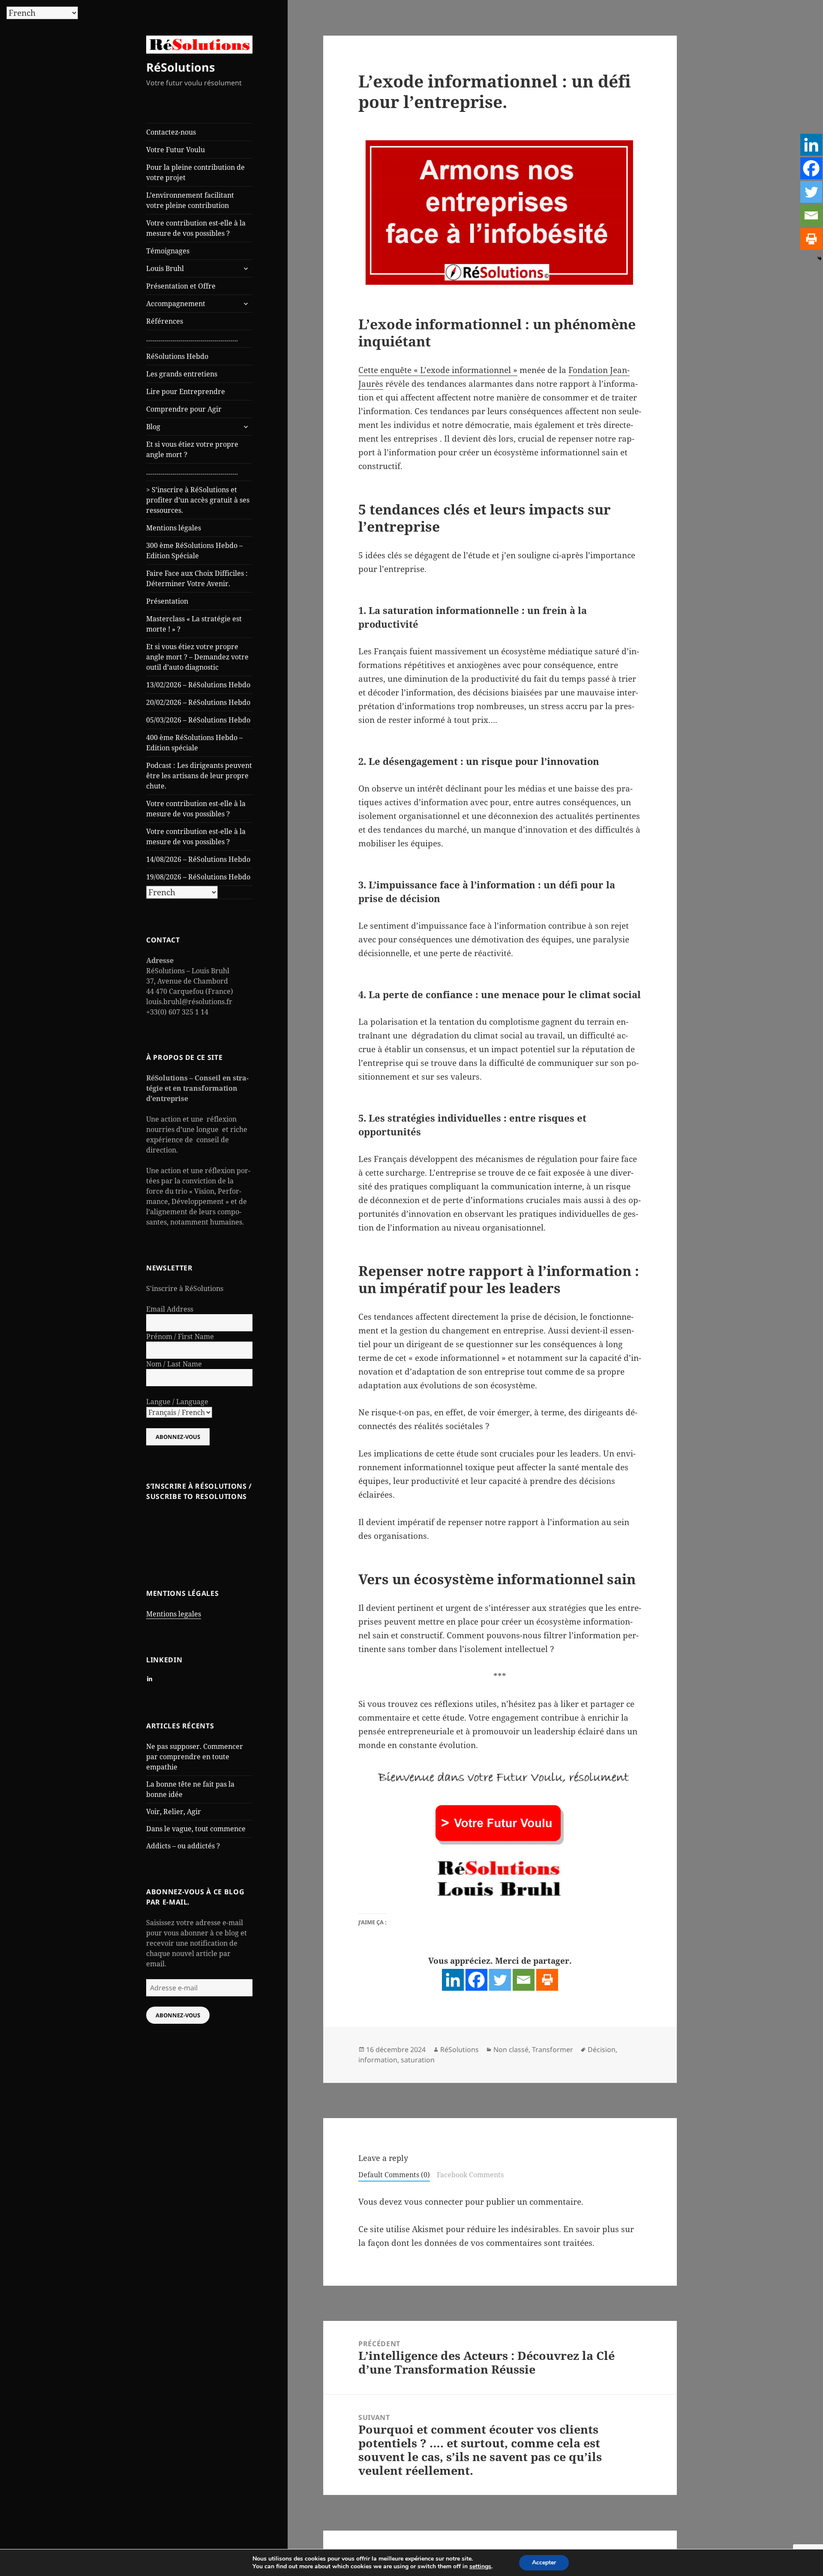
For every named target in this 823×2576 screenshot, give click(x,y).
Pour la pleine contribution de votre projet (195, 172)
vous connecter (434, 2202)
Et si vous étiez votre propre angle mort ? (192, 449)
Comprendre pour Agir (184, 409)
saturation (418, 2060)
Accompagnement (176, 304)
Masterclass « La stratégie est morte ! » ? (194, 624)
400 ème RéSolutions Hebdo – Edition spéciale (194, 743)
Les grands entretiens (182, 374)
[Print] (547, 1980)
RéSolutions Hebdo (177, 356)
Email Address (170, 1309)
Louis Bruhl (165, 268)
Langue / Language (177, 1402)
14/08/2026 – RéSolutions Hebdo (198, 859)
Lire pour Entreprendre (186, 391)
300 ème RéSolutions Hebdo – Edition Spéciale (194, 551)
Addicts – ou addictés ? (183, 1846)
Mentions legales (174, 1614)
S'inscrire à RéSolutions (185, 1288)
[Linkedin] (453, 1980)
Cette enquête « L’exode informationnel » (438, 370)
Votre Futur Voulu (176, 150)
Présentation (167, 601)
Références (165, 321)
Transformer (553, 2049)
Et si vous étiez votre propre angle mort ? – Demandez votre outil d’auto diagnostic (197, 657)
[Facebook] (476, 1980)
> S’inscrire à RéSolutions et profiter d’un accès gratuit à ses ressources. (198, 500)
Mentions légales (174, 528)
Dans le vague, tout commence (196, 1829)
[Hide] (820, 259)
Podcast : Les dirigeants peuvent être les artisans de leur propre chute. (199, 776)
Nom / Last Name (174, 1364)
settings (480, 2567)
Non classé (511, 2049)
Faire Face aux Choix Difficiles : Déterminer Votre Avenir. (197, 578)
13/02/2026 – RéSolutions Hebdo (198, 685)
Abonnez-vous (178, 2015)
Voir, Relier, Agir (174, 1812)
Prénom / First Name (180, 1336)
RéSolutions (180, 67)
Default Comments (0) (394, 2175)
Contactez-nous (171, 132)
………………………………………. (192, 339)
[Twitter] (500, 1980)
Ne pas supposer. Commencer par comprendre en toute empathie (195, 1757)
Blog (153, 427)
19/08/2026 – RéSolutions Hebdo (198, 877)
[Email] (524, 1980)
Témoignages (168, 251)
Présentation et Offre (181, 286)
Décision (602, 2049)
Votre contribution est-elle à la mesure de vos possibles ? (196, 228)
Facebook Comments (470, 2175)
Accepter (544, 2562)
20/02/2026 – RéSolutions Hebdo (198, 702)
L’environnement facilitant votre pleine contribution (190, 200)
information (378, 2060)
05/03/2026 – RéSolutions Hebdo (198, 720)
